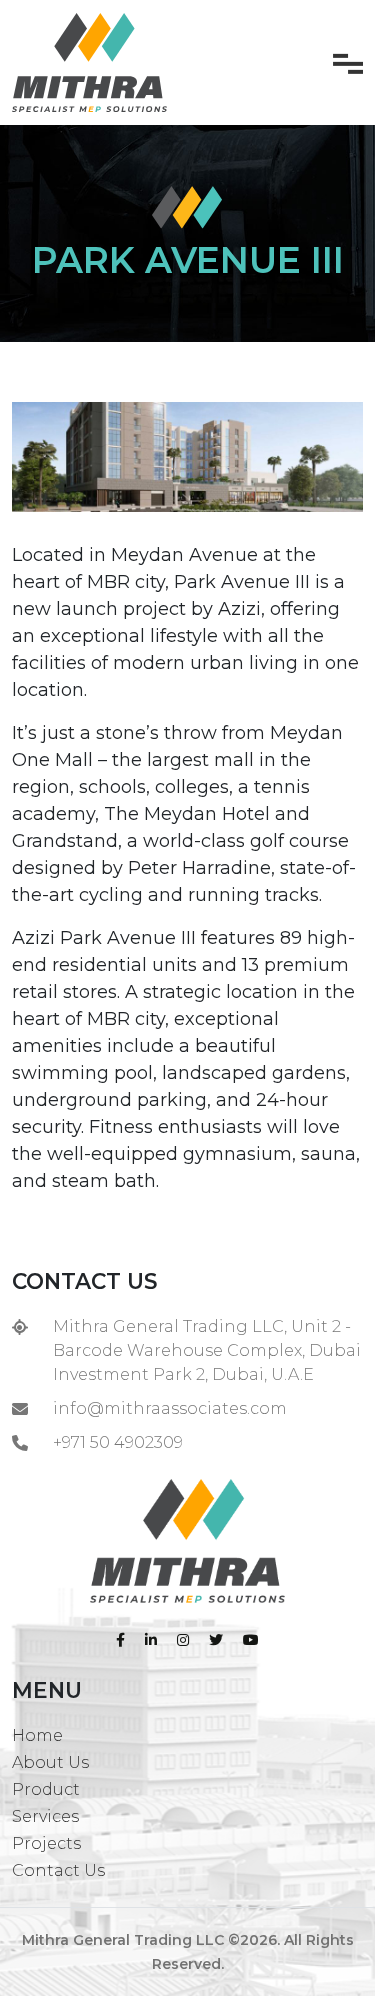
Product (46, 1789)
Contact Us (58, 1870)
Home (37, 1735)
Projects (46, 1843)
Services (45, 1816)
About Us (50, 1762)
